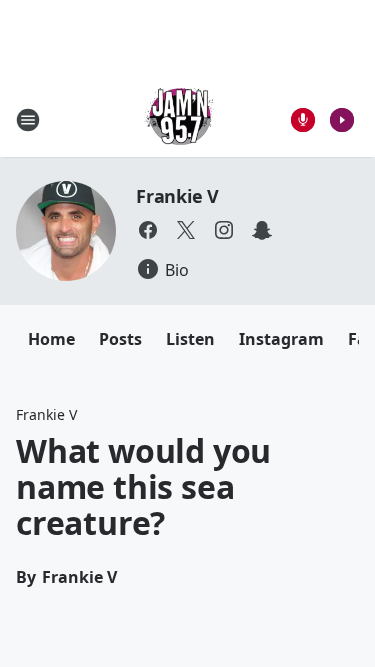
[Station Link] (181, 119)
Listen (190, 339)
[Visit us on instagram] (224, 230)
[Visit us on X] (186, 230)
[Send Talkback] (303, 120)
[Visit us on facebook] (148, 230)
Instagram (281, 339)
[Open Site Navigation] (28, 120)
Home (51, 339)
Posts (120, 339)
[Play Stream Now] (342, 120)
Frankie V (177, 196)
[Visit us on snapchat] (262, 230)
